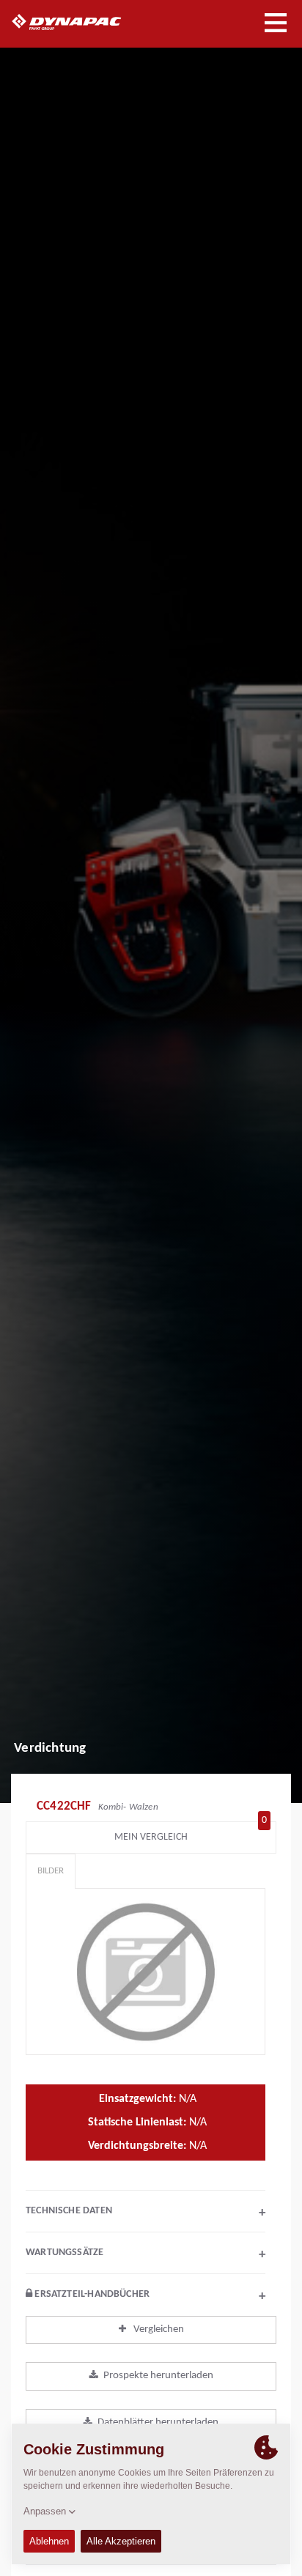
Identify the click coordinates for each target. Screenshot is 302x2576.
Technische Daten (146, 2213)
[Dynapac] (83, 22)
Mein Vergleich (191, 1833)
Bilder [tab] (51, 1871)
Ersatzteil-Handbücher (149, 2296)
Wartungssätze (146, 2254)
